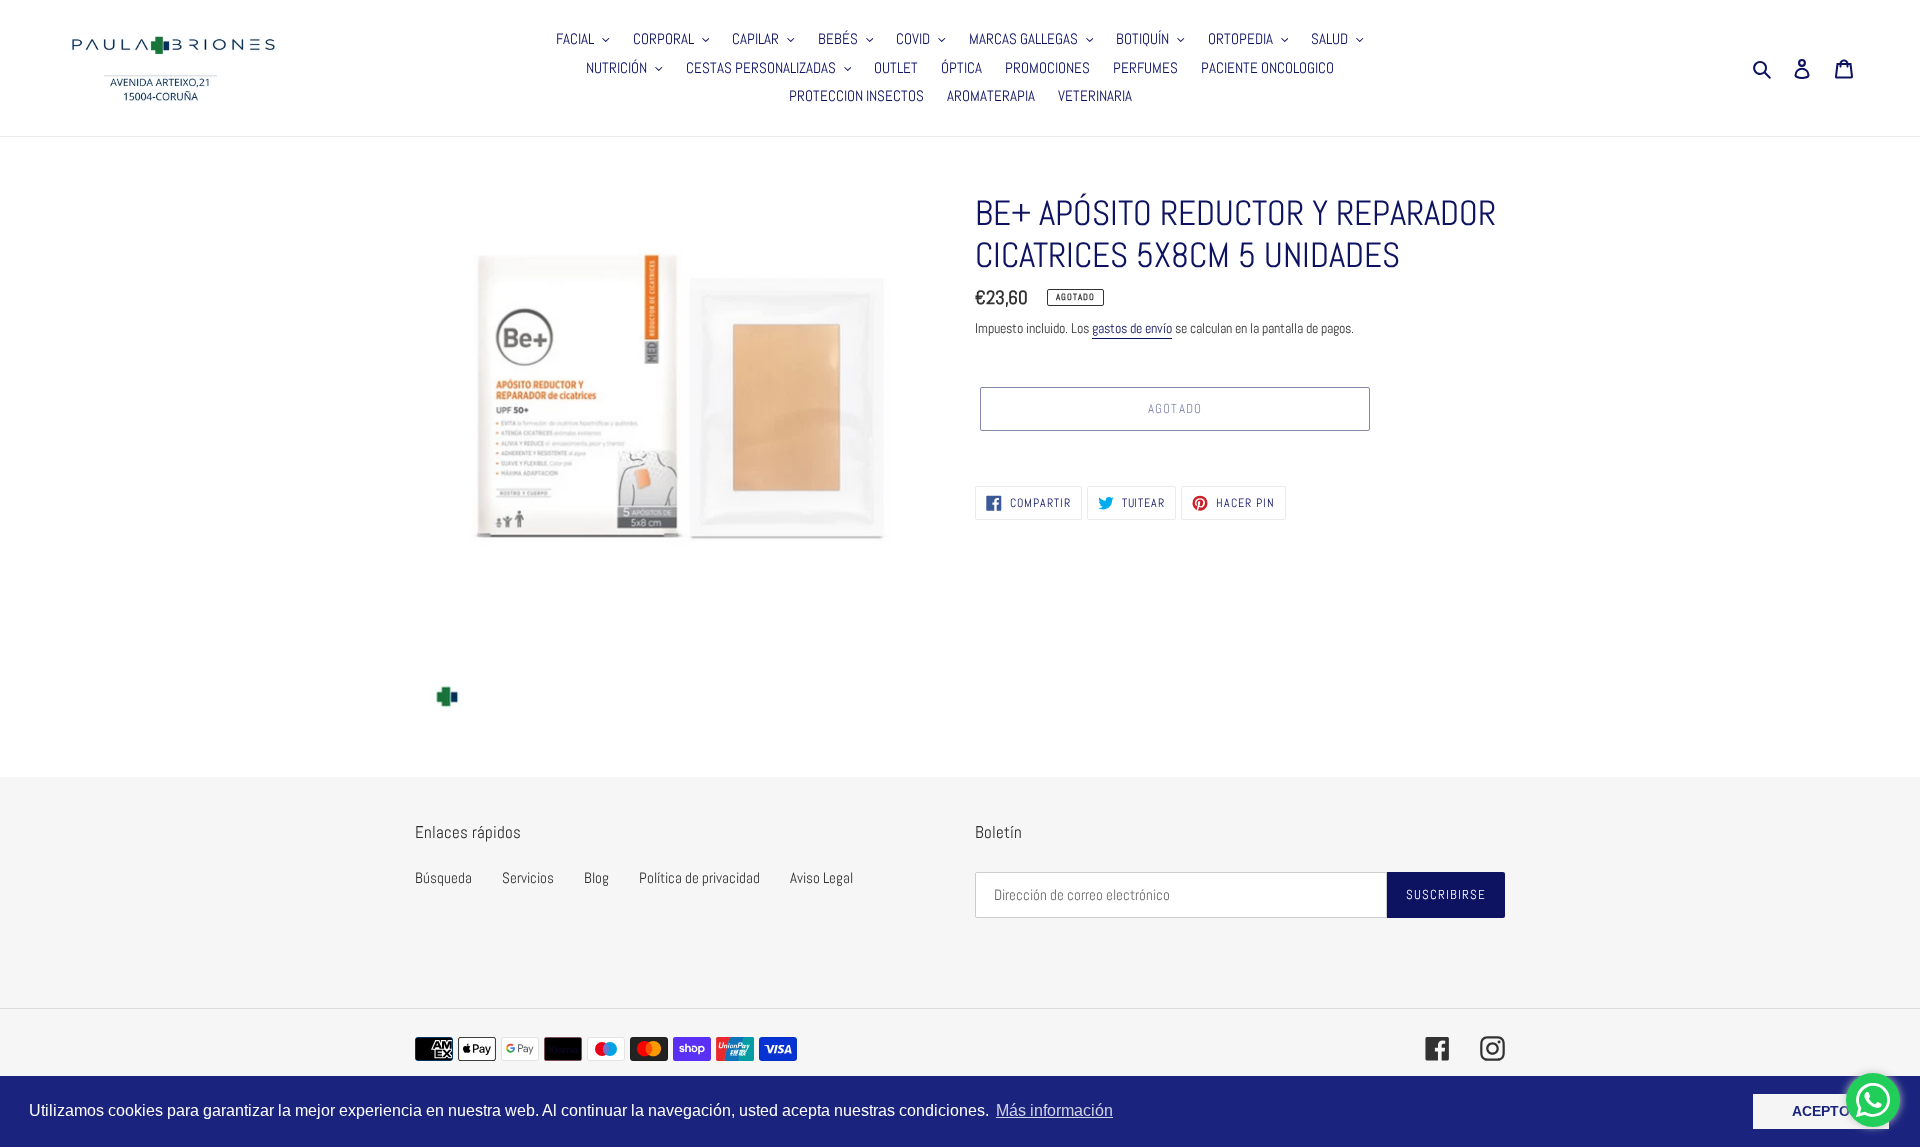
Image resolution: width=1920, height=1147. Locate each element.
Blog (596, 877)
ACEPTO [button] (1821, 1111)
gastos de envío (1132, 328)
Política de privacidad (699, 877)
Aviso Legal (821, 877)
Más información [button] (1054, 1110)
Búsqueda (443, 877)
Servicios (528, 877)
